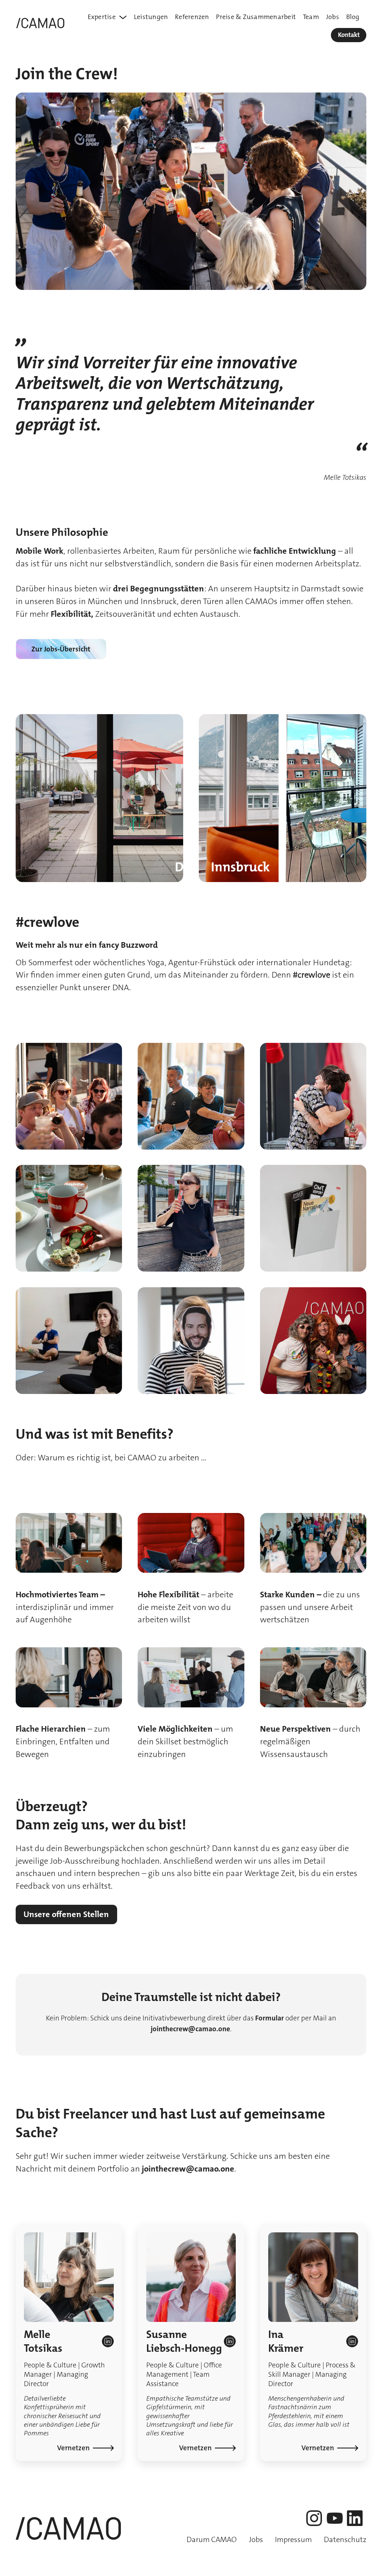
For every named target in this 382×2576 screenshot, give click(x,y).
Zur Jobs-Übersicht (61, 649)
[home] (42, 24)
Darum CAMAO (212, 2540)
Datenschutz (345, 2540)
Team (311, 17)
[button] (107, 17)
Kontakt (349, 35)
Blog (353, 17)
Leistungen (151, 17)
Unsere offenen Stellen (66, 1914)
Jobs (333, 17)
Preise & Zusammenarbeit (256, 17)
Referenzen (192, 17)
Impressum (293, 2540)
